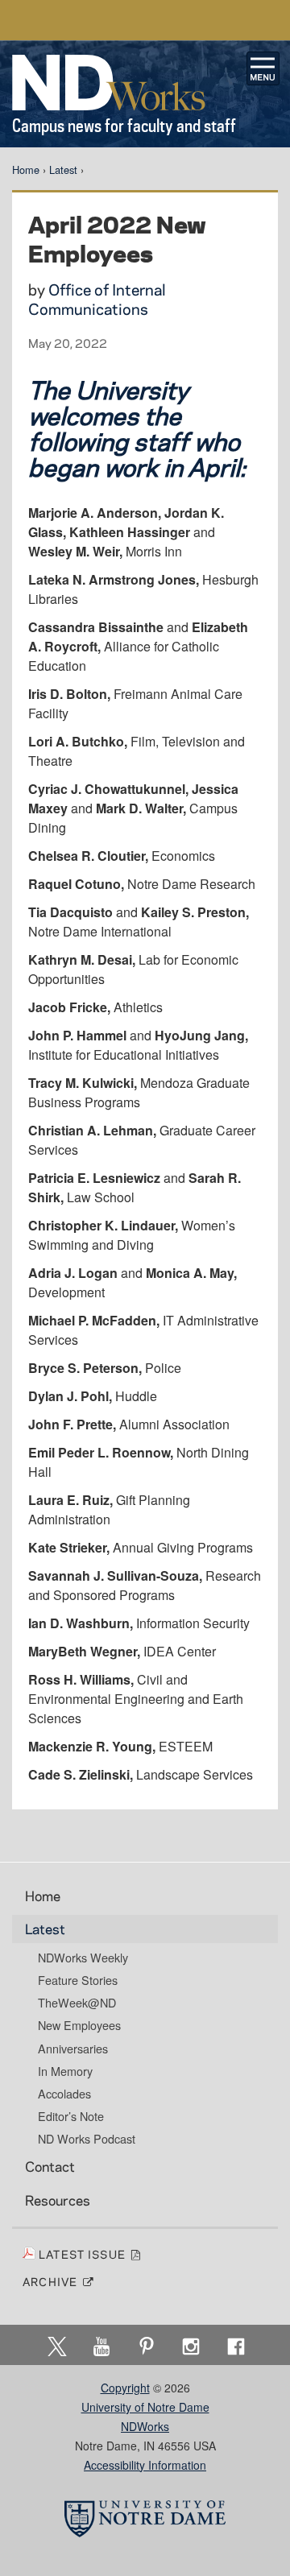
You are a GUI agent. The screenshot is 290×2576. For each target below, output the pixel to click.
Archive (52, 2281)
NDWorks (145, 2426)
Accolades (64, 2094)
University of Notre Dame (145, 2407)
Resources (58, 2200)
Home (26, 170)
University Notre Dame (145, 20)
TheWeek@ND (77, 2003)
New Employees (79, 2025)
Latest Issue (84, 2254)
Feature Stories (78, 1980)
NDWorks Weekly (83, 1958)
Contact (50, 2166)
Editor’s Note (71, 2116)
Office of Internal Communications (97, 299)
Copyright (125, 2388)
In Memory (65, 2071)
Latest (63, 170)
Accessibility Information (145, 2465)
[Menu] (263, 68)
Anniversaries (73, 2049)
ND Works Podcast (87, 2139)
